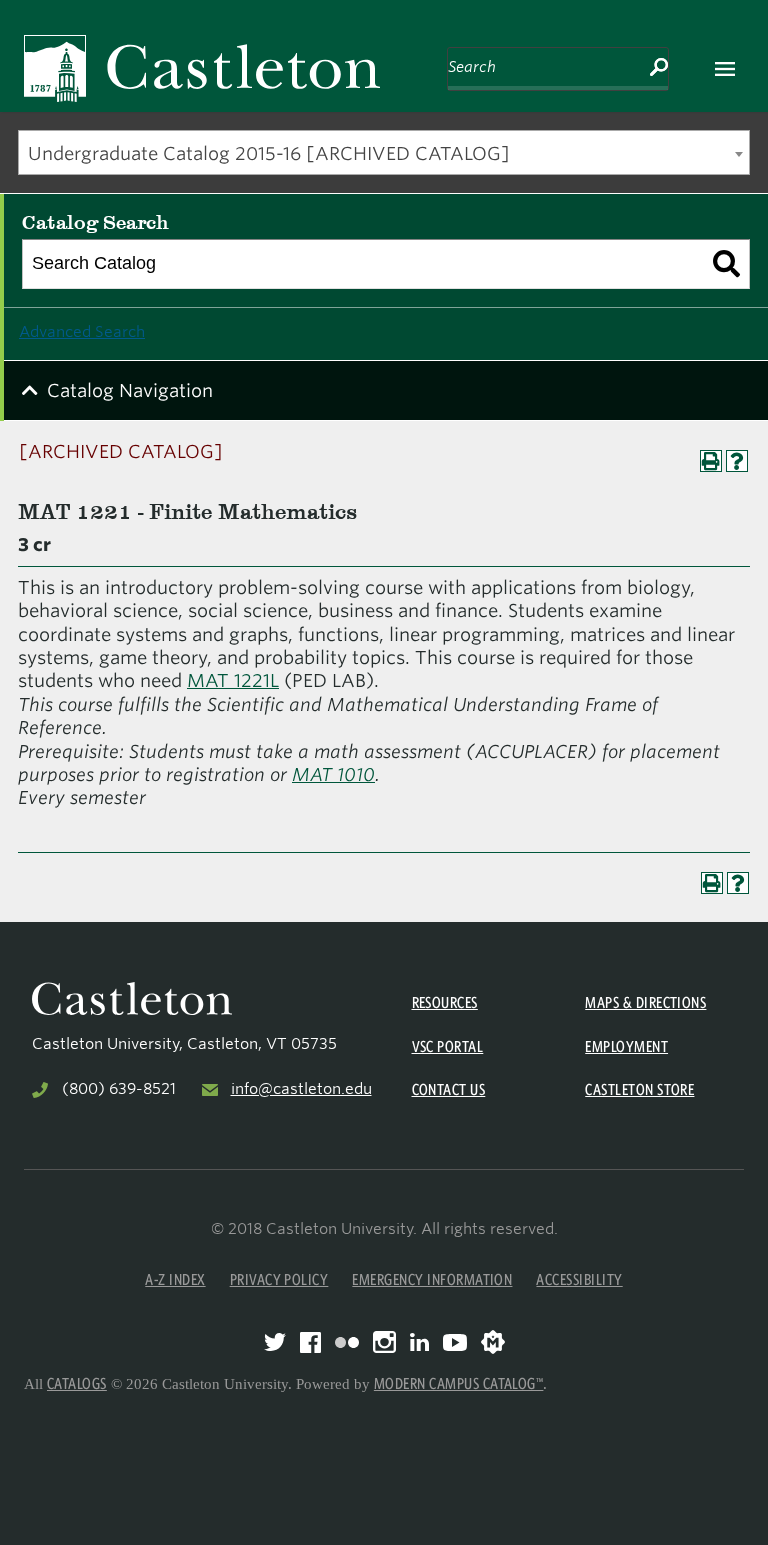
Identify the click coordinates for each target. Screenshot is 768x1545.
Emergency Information (432, 1279)
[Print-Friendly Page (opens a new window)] (711, 461)
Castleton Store (639, 1089)
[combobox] (384, 152)
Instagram (384, 1342)
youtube (455, 1342)
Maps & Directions (645, 1002)
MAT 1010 (333, 774)
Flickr (347, 1342)
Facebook (310, 1342)
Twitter (275, 1342)
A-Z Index (175, 1279)
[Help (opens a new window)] (737, 461)
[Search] (726, 264)
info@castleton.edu (301, 1089)
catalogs (77, 1383)
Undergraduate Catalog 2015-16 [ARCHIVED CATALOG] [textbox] (269, 153)
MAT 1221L (233, 680)
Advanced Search (82, 332)
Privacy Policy (279, 1279)
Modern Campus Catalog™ (459, 1383)
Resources (445, 1002)
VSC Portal (448, 1046)
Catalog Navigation (130, 390)
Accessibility (579, 1279)
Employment (626, 1046)
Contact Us (449, 1089)
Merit (493, 1342)
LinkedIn (419, 1342)
